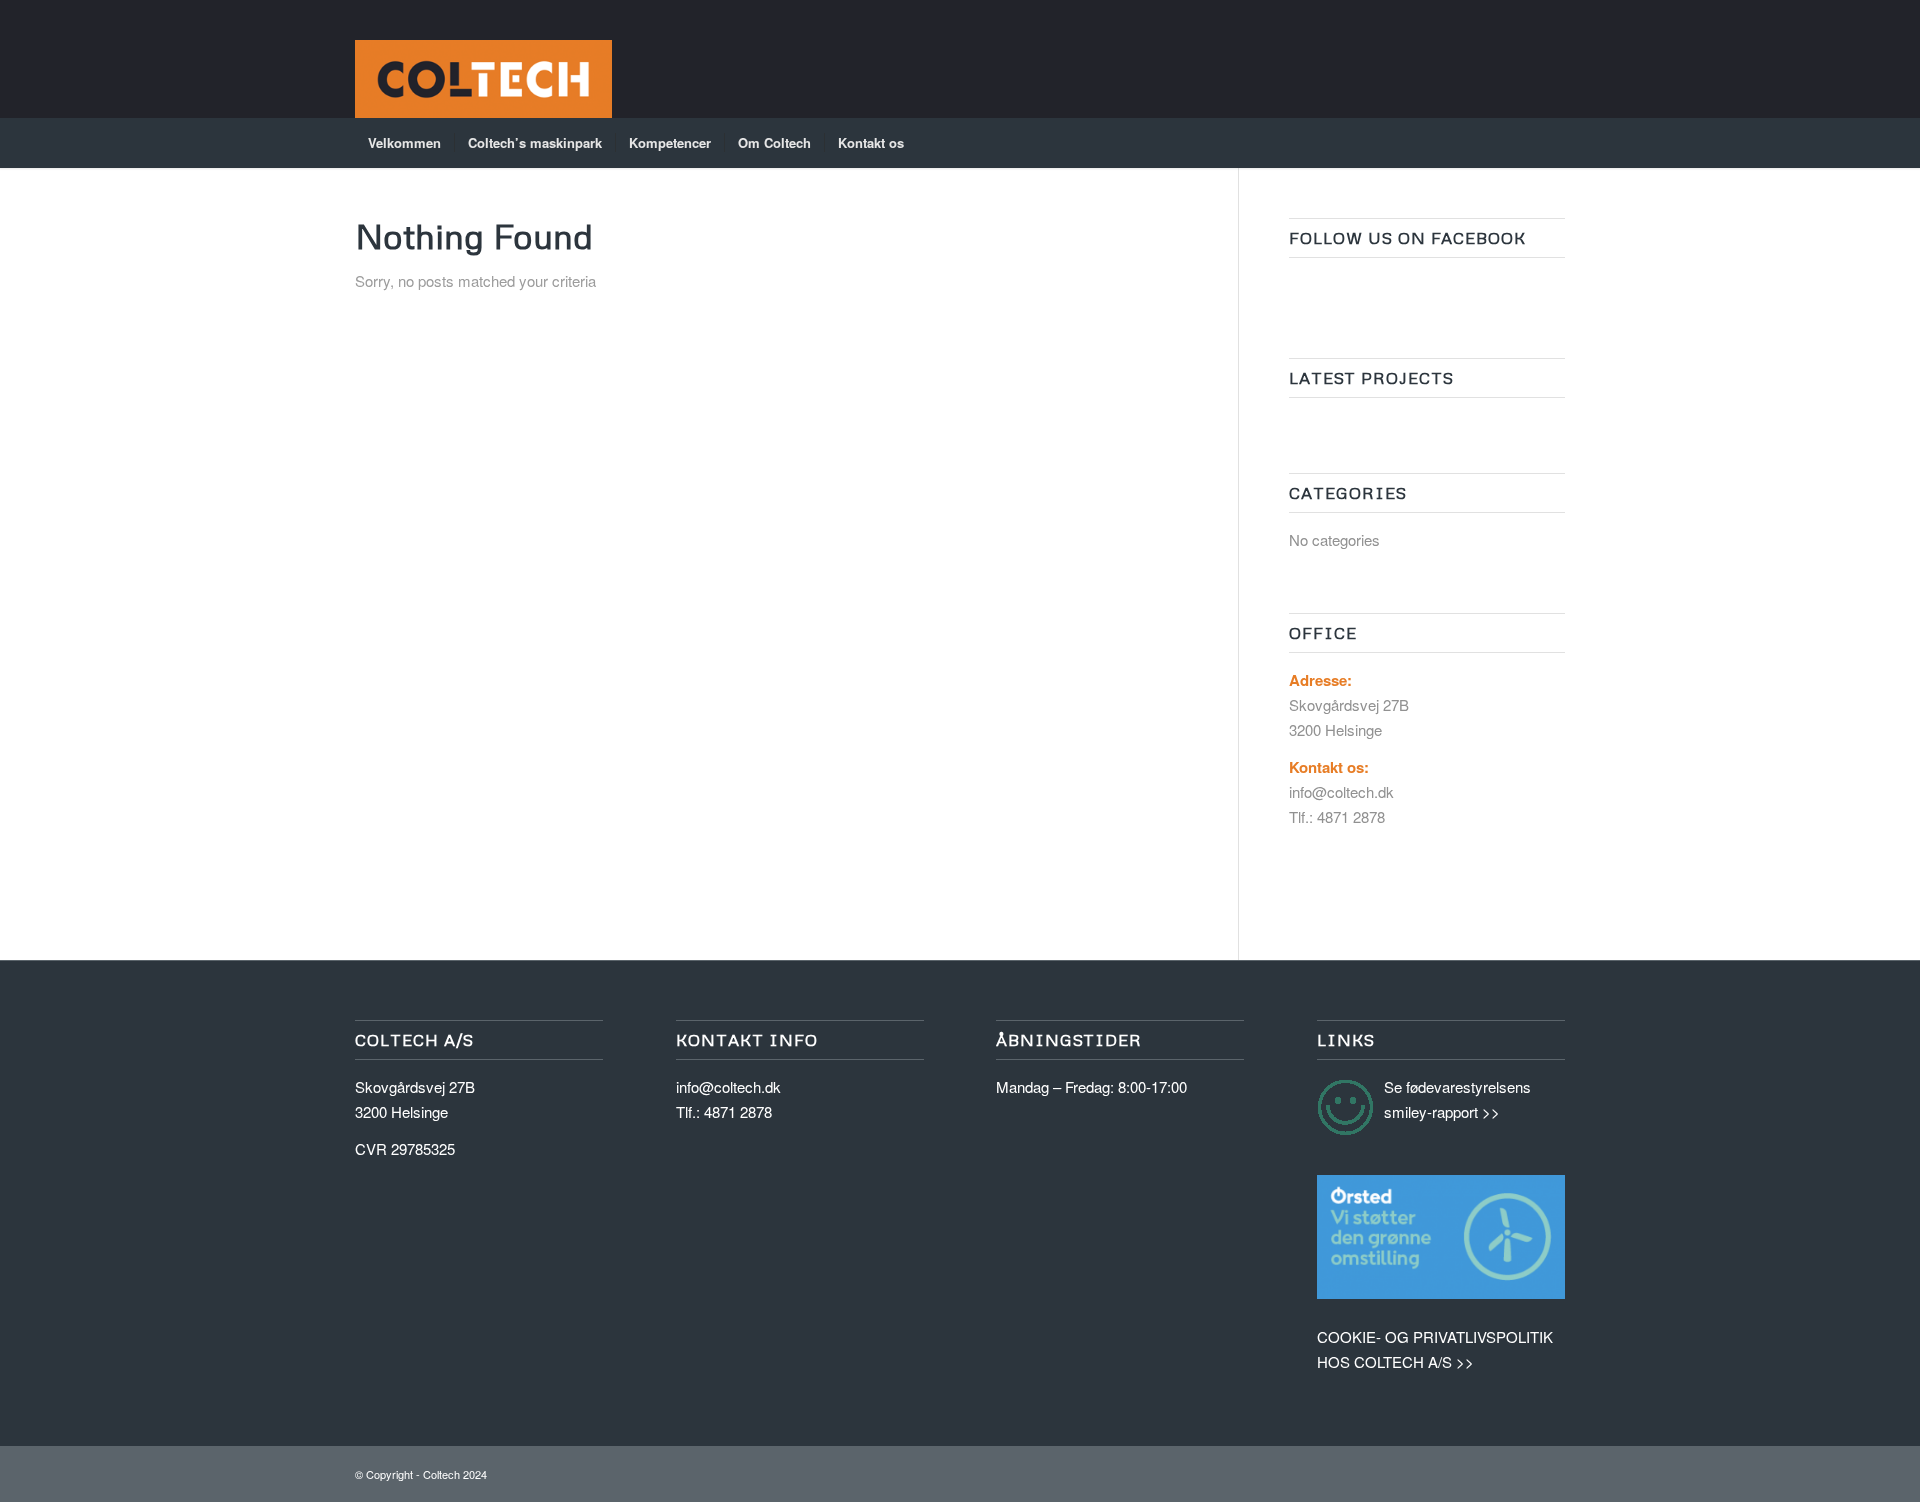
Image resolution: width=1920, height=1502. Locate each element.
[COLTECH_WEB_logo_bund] (483, 59)
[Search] (1552, 143)
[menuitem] (404, 143)
